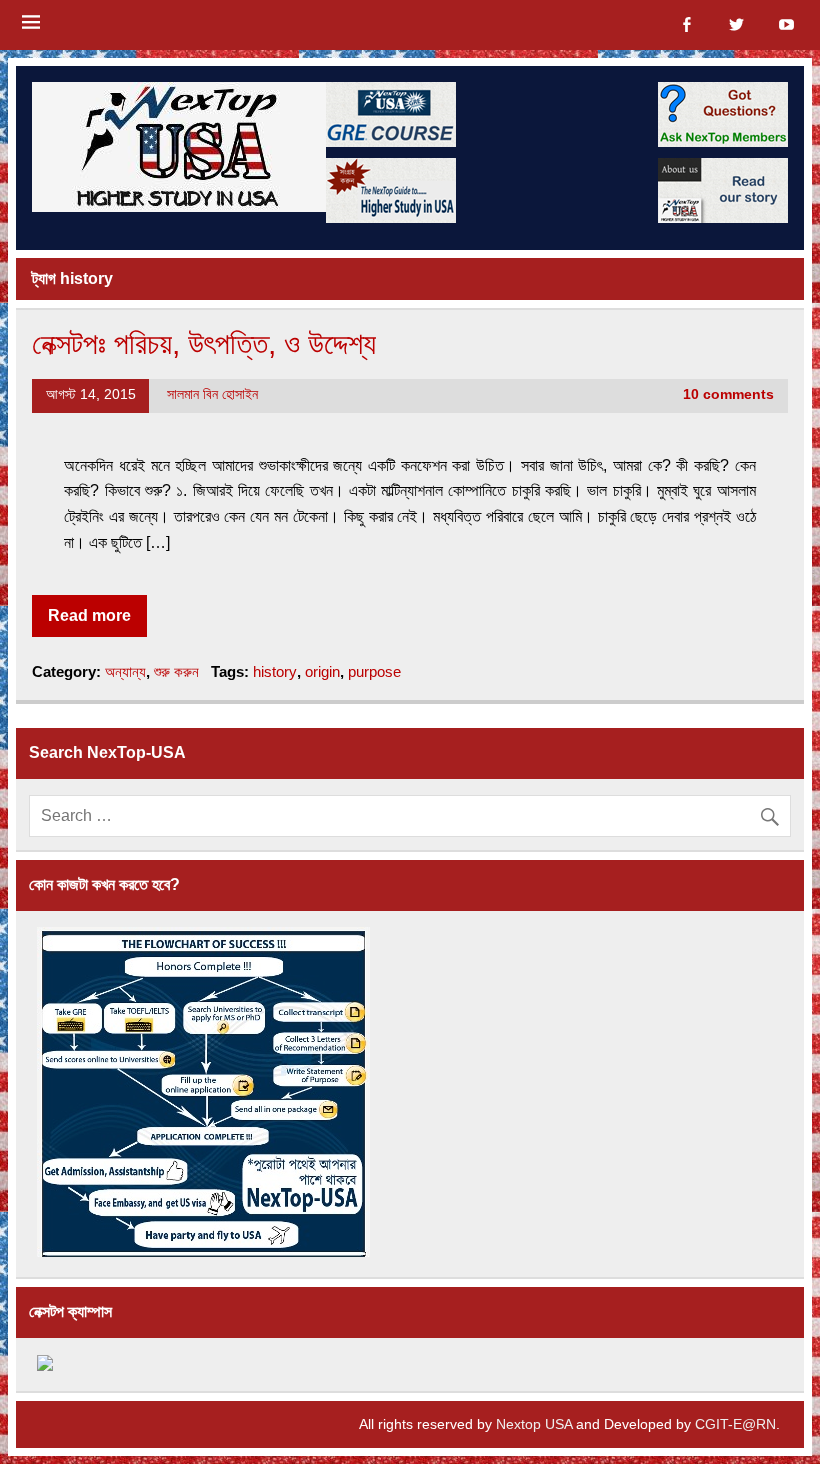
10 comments (728, 394)
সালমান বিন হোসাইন (212, 394)
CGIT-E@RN (735, 1424)
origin (322, 671)
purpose (374, 671)
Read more (89, 615)
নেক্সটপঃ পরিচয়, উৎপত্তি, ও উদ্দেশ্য (204, 343)
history (275, 671)
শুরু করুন (176, 671)
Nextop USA (534, 1424)
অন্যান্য (125, 671)
